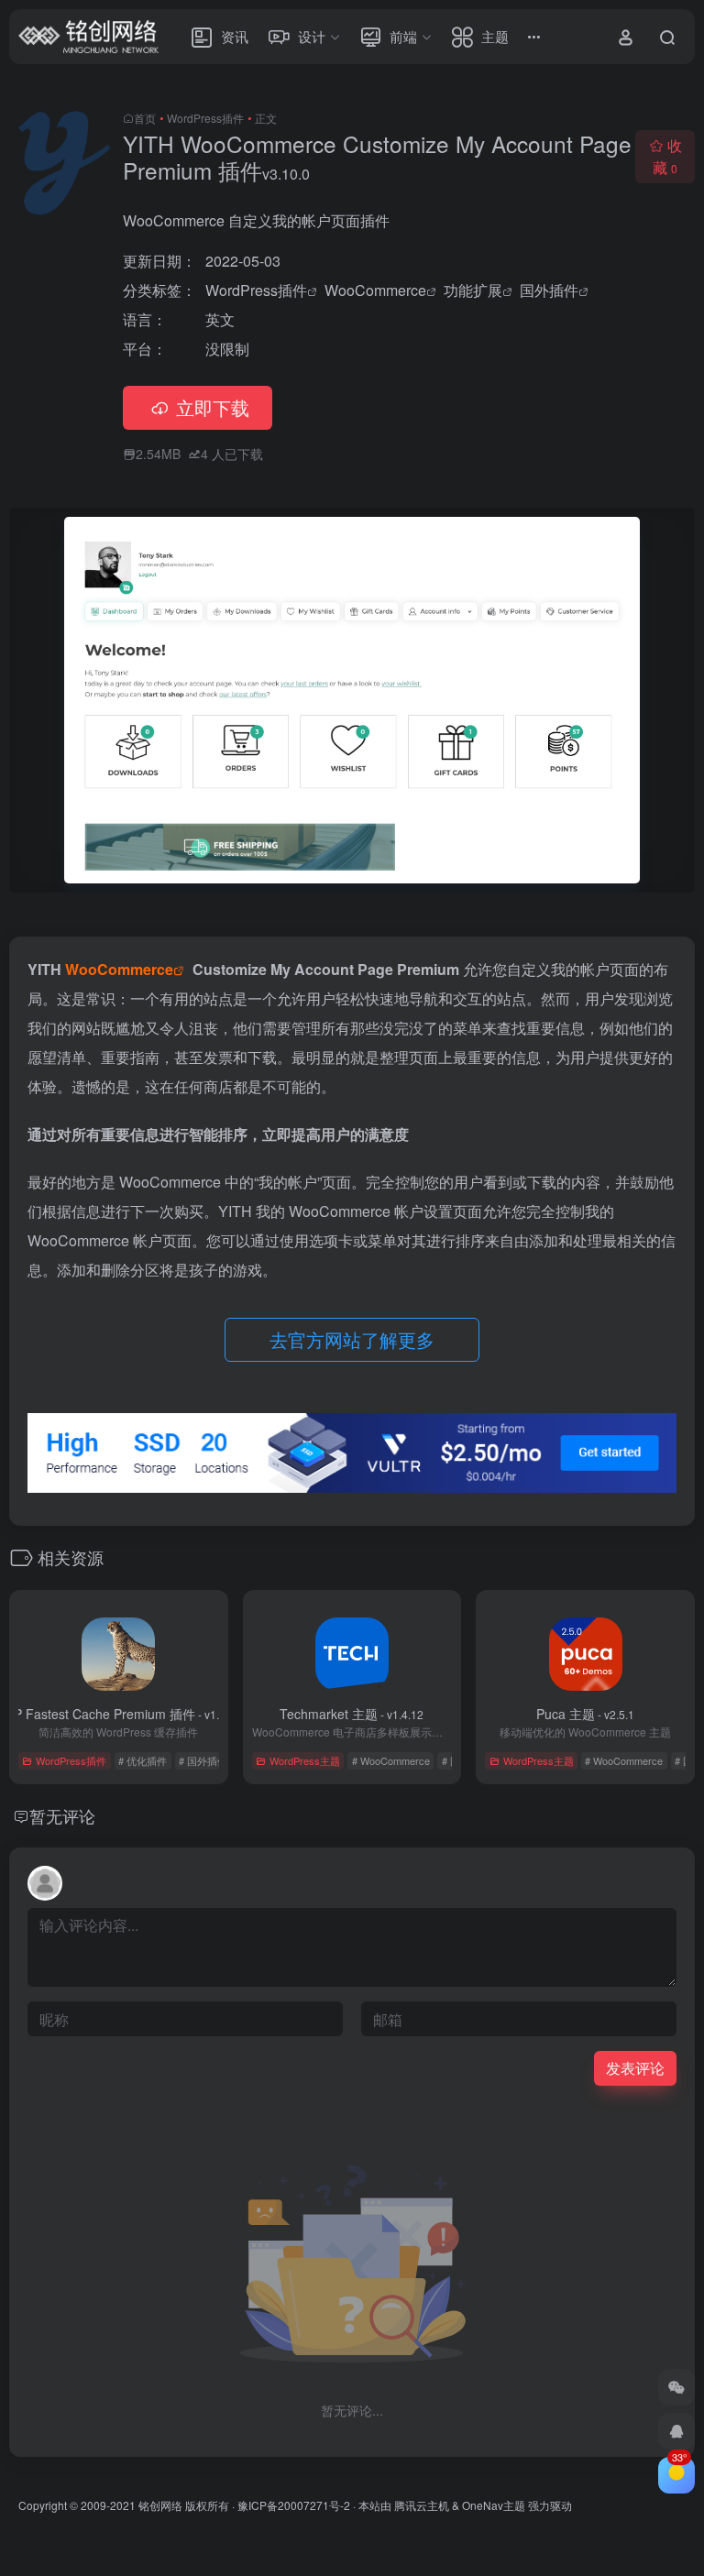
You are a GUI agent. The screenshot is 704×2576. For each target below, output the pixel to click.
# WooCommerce (391, 1760)
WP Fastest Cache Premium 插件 (118, 1714)
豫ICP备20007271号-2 (294, 2505)
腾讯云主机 (422, 2505)
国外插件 (549, 290)
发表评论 (635, 2068)
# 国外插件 (203, 1760)
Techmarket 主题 (352, 1714)
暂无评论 (62, 1815)
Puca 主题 (585, 1714)
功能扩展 (473, 290)
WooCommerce (375, 290)
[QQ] (676, 2431)
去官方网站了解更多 (352, 1339)
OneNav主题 (494, 2505)
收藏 (667, 156)
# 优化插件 (143, 1760)
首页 (145, 118)
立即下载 (213, 407)
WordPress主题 (305, 1760)
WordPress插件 (205, 118)
